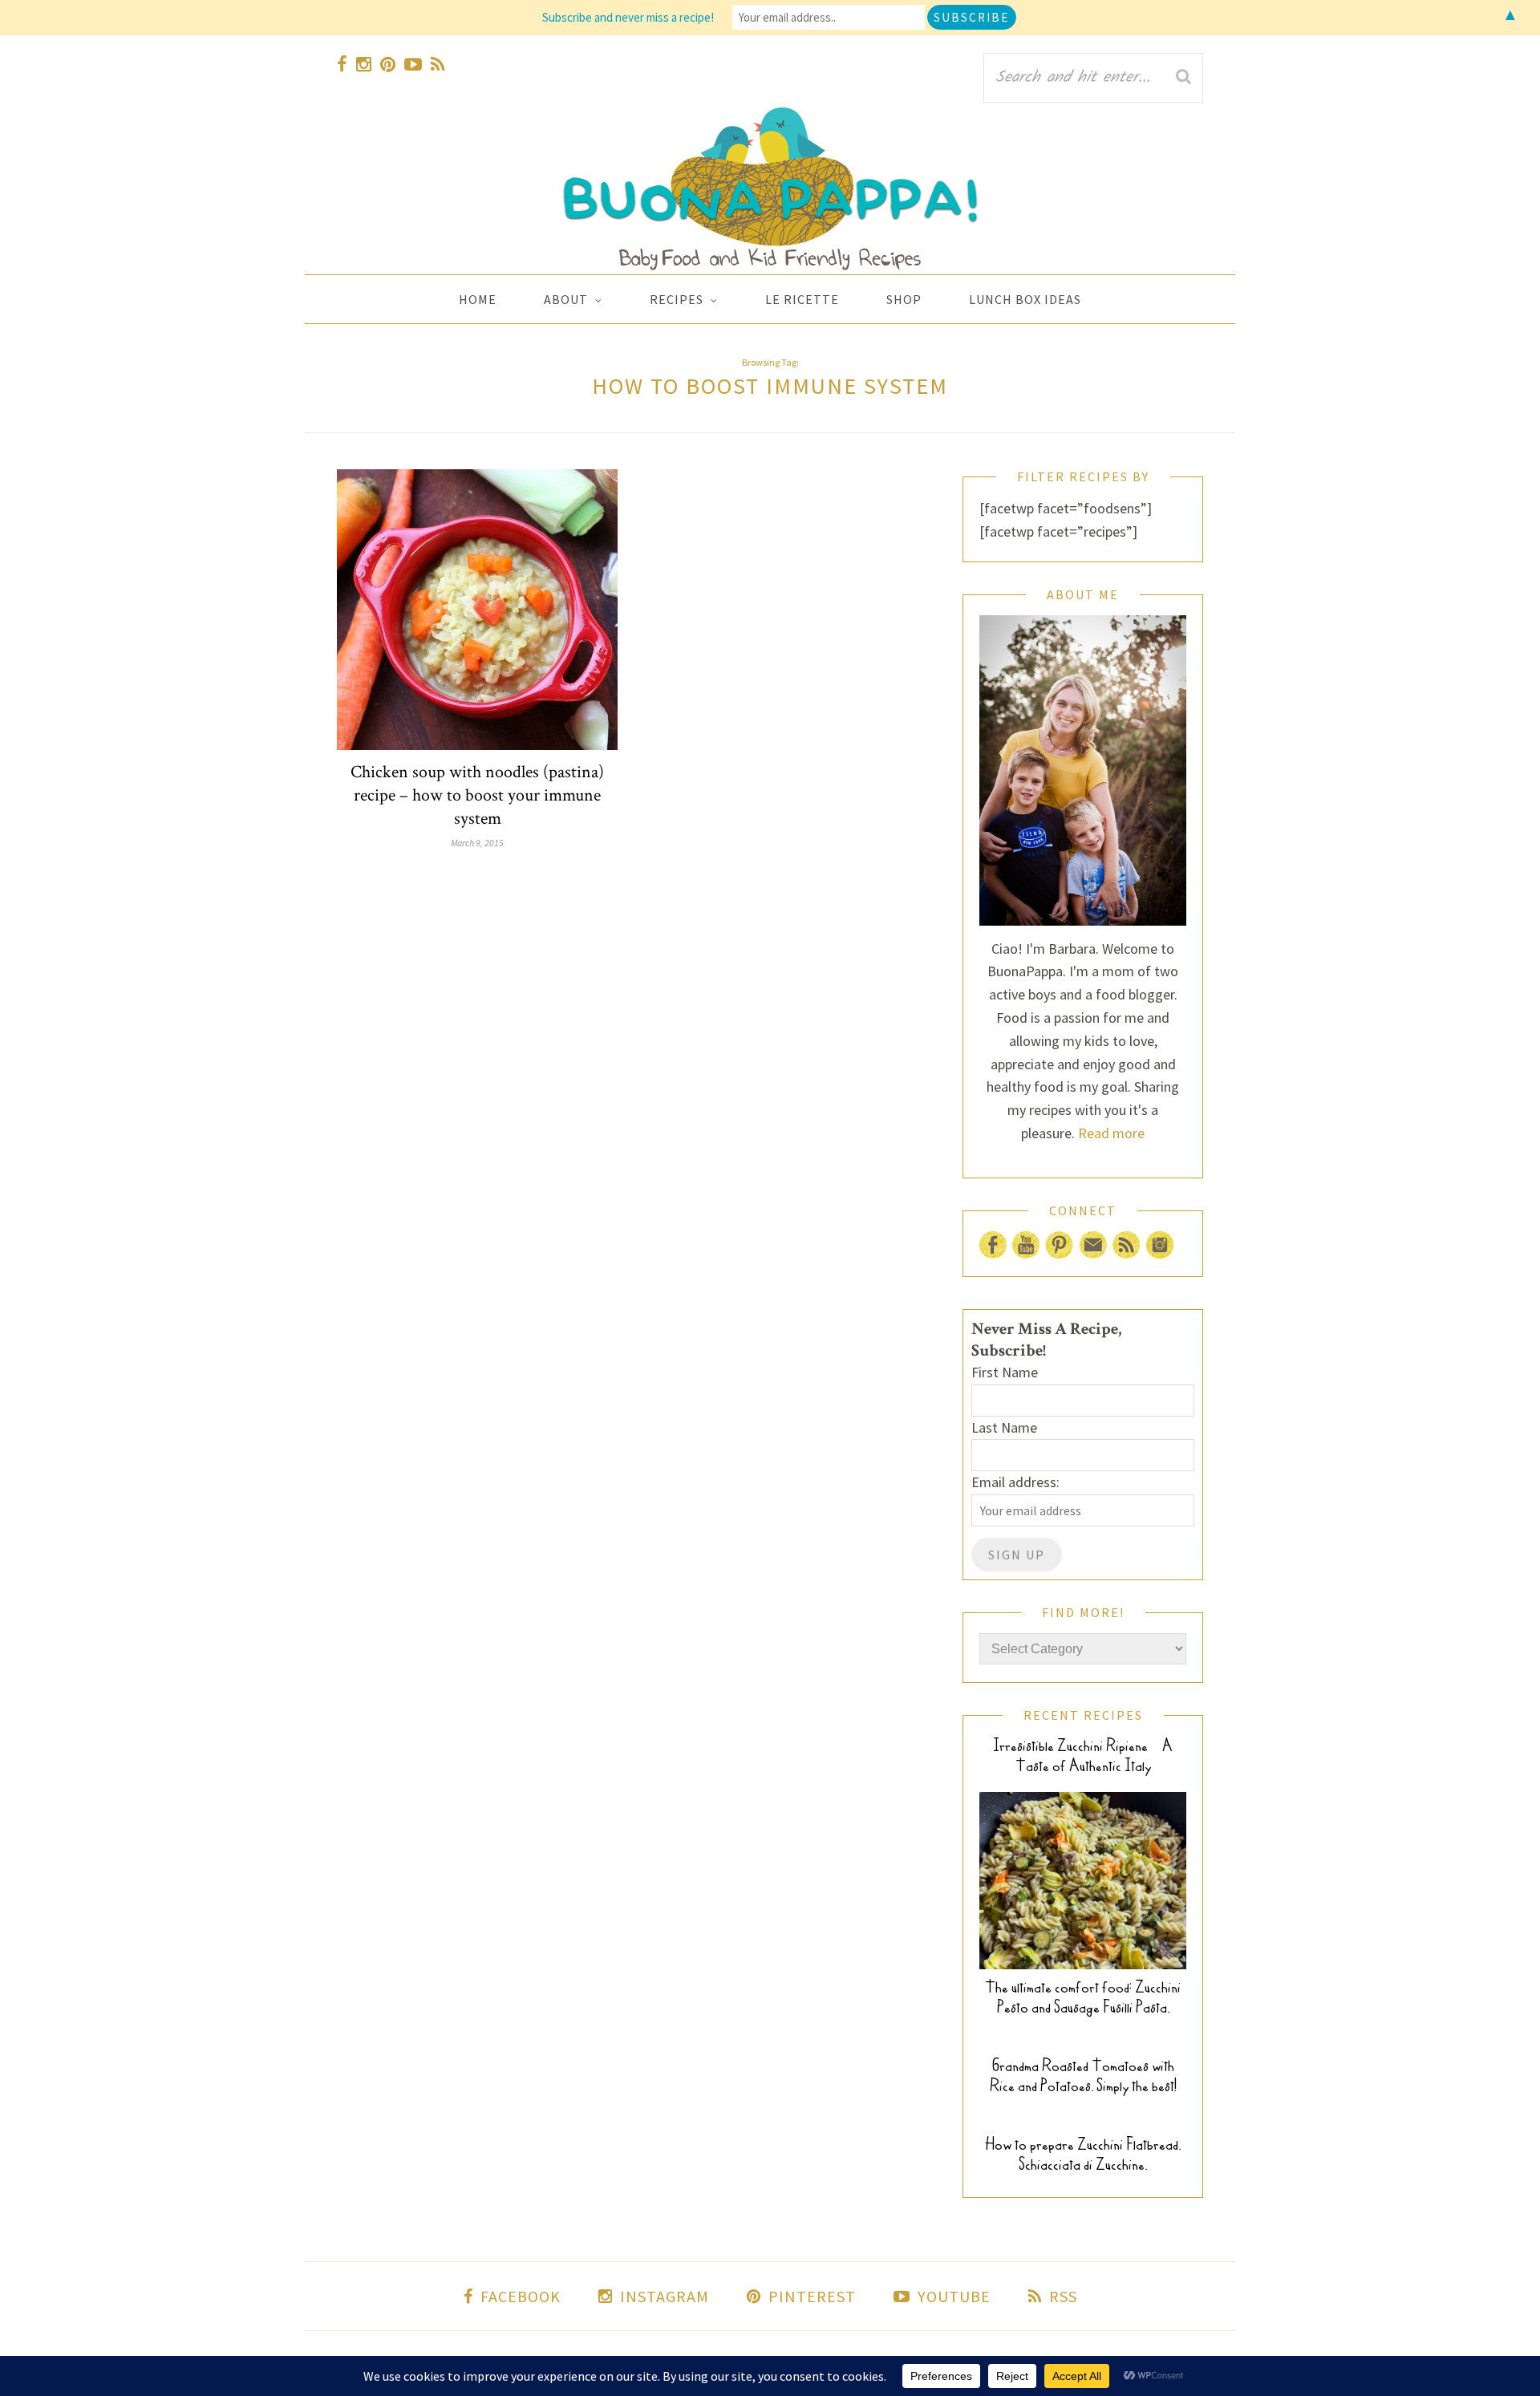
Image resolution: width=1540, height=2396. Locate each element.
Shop (904, 299)
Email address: (1015, 1482)
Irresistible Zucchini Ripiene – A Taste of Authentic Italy (1083, 1756)
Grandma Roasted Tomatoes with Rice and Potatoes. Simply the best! (1083, 2076)
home (478, 299)
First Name (1005, 1372)
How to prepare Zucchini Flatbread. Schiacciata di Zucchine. (1083, 2155)
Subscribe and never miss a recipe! (628, 17)
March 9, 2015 (477, 843)
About (566, 299)
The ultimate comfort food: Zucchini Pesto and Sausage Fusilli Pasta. (1083, 1997)
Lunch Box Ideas (1025, 299)
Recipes (677, 299)
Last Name (1004, 1427)
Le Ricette (802, 299)
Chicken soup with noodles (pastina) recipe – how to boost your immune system (477, 795)
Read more (1111, 1133)
